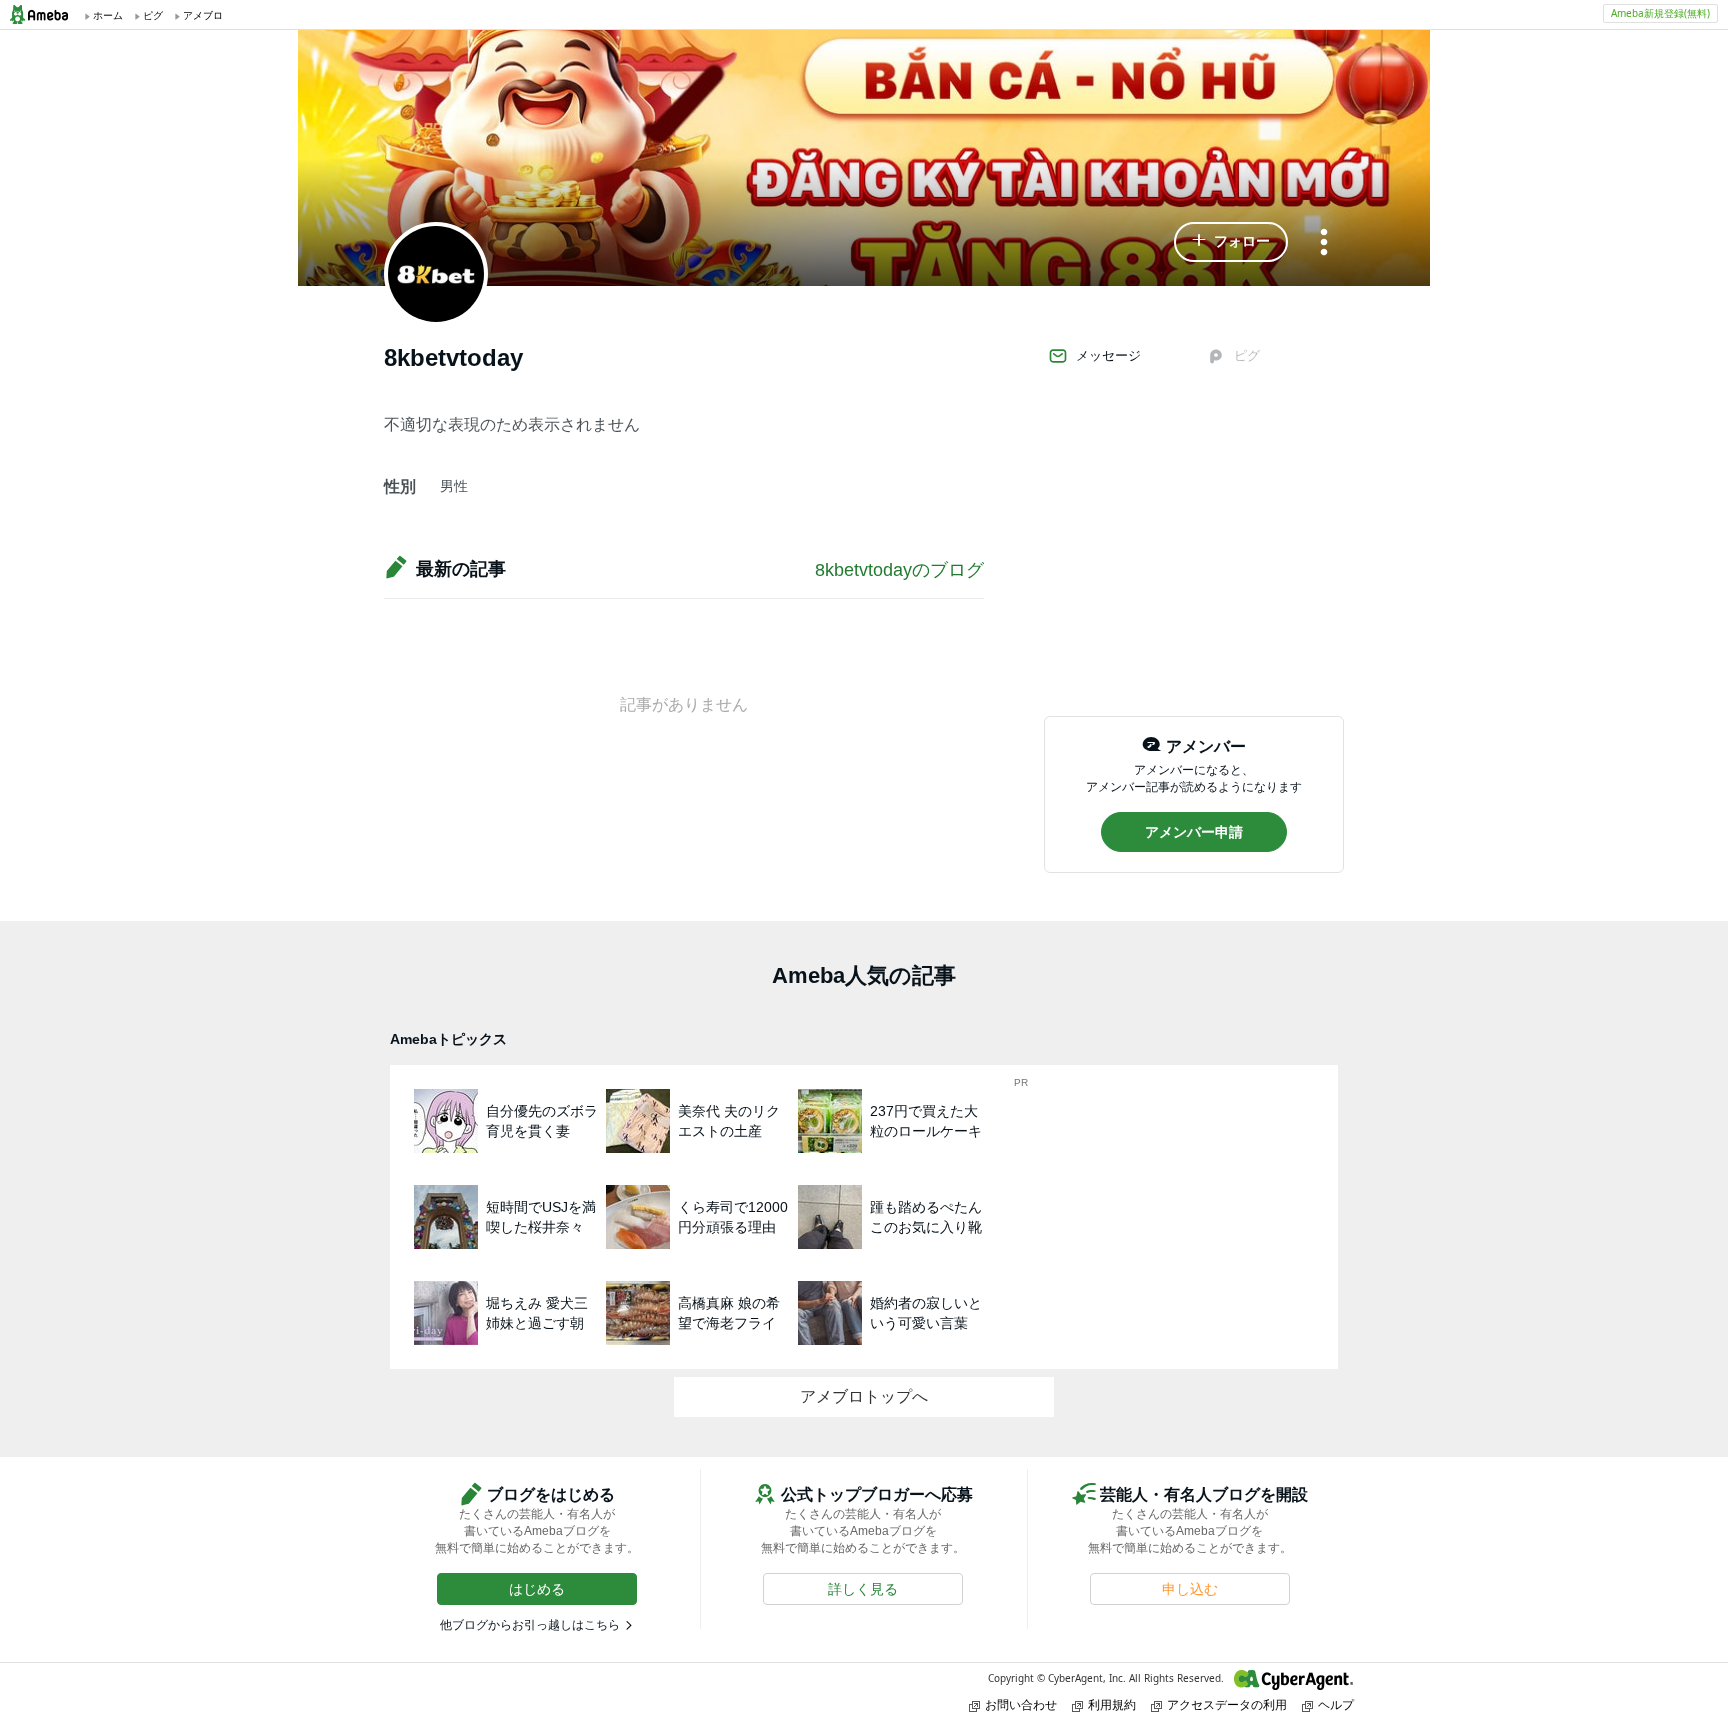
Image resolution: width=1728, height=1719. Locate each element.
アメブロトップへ (864, 1396)
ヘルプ (1336, 1704)
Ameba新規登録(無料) (1660, 13)
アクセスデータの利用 (1227, 1704)
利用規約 (1112, 1704)
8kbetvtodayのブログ (899, 570)
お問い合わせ (1021, 1704)
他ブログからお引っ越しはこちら (530, 1625)
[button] (1231, 242)
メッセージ (1108, 355)
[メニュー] (1324, 243)
